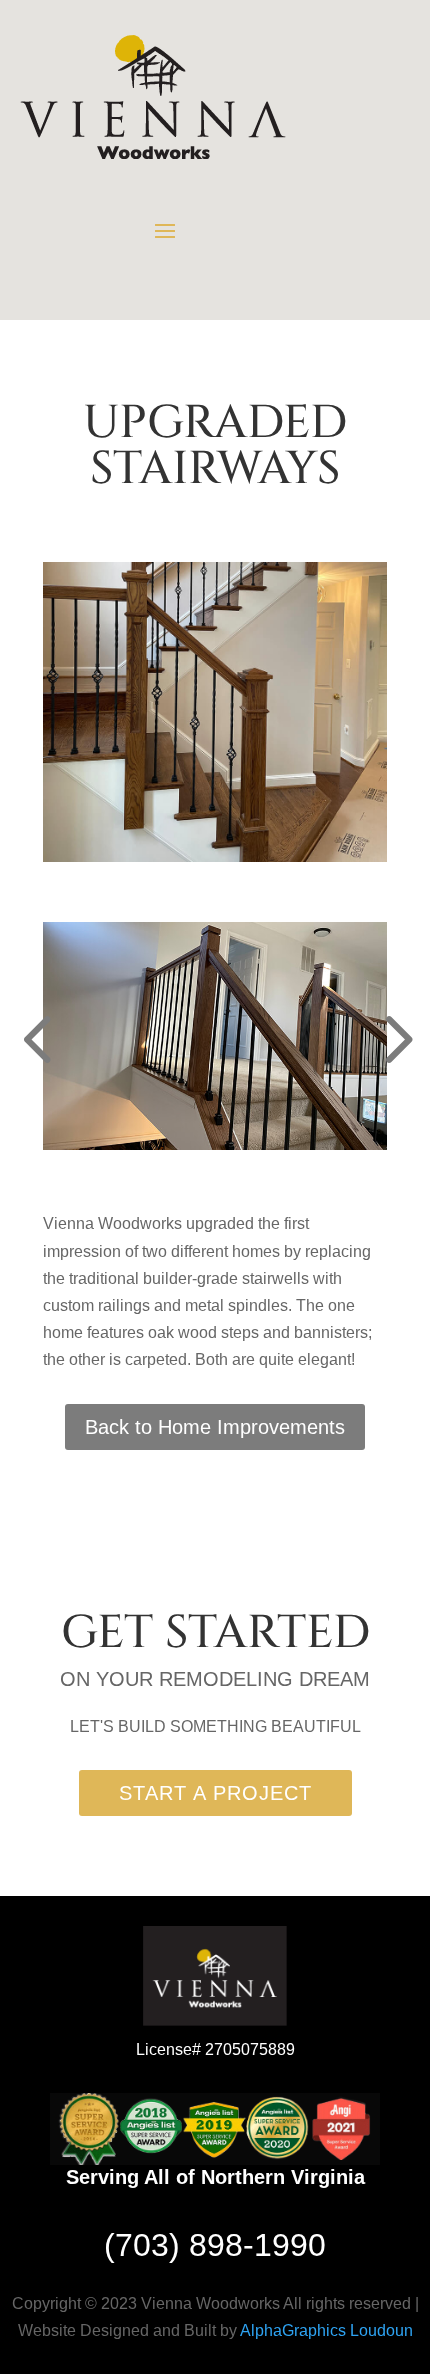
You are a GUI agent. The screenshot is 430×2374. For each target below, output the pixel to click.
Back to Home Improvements (215, 1427)
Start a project (215, 1793)
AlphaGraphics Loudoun (326, 2330)
